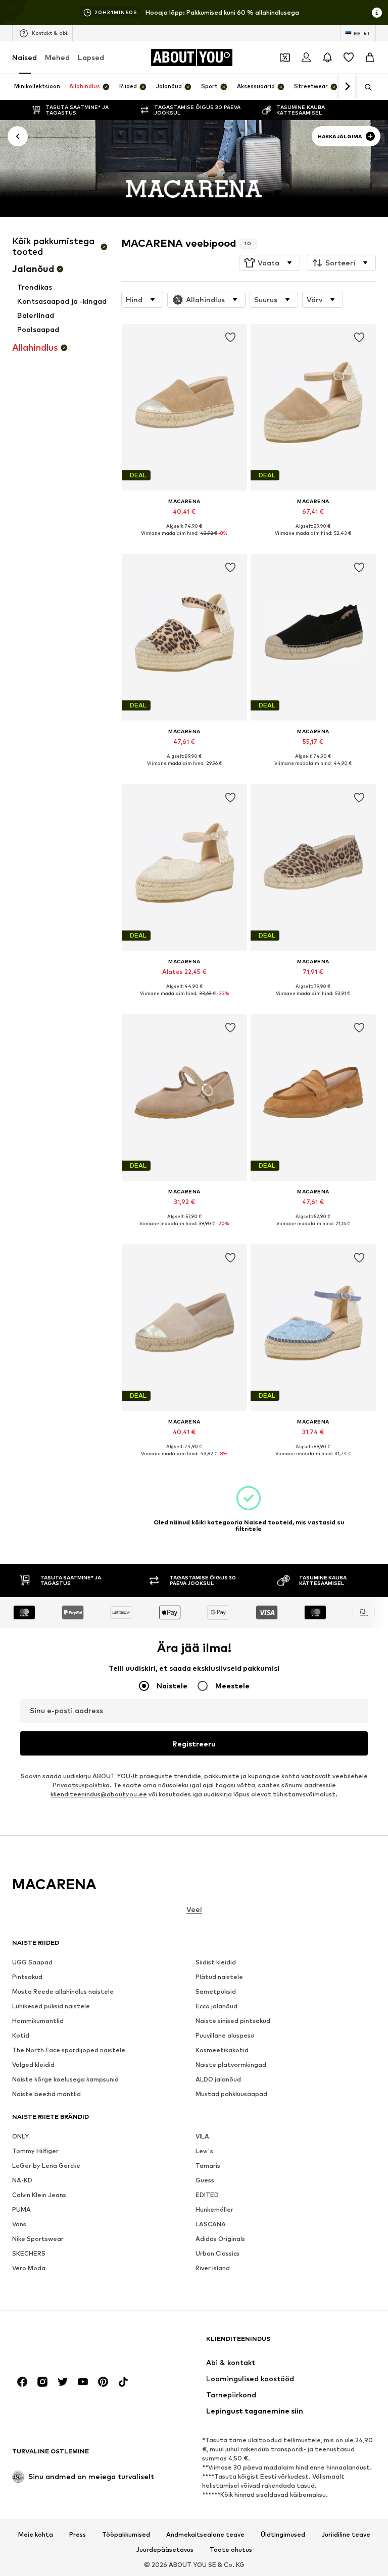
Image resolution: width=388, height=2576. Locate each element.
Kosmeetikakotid (222, 2050)
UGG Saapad (32, 1962)
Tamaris (208, 2166)
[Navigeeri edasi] (347, 87)
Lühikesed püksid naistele (51, 2006)
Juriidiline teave (346, 2535)
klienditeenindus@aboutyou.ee (99, 1794)
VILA (202, 2136)
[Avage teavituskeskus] (327, 58)
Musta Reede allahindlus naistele (63, 1991)
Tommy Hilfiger (35, 2151)
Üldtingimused (283, 2535)
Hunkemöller (214, 2209)
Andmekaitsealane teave (205, 2535)
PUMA (21, 2209)
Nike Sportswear (38, 2239)
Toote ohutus (231, 2550)
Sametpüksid (216, 1991)
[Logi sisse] (306, 58)
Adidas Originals (220, 2239)
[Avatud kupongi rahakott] (285, 58)
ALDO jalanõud (218, 2079)
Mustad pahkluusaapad (231, 2094)
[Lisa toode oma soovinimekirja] (230, 338)
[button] (270, 263)
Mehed (57, 57)
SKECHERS (29, 2253)
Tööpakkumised (126, 2535)
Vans (19, 2224)
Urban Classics (217, 2253)
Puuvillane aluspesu (225, 2035)
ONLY (20, 2136)
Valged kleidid (33, 2065)
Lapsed (91, 57)
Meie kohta (36, 2535)
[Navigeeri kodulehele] (67, 2344)
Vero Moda (29, 2268)
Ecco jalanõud (216, 2006)
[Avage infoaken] (377, 13)
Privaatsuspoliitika (81, 1785)
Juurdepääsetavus (165, 2550)
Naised (25, 57)
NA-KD (22, 2180)
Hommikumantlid (38, 2021)
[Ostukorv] (370, 58)
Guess (205, 2180)
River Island (213, 2268)
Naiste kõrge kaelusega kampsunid (65, 2079)
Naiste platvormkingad (231, 2065)
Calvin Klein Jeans (39, 2195)
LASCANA (211, 2224)
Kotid (21, 2035)
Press (78, 2535)
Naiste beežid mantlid (46, 2094)
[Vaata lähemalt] (184, 540)
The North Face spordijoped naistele (69, 2050)
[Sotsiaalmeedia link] (22, 2382)
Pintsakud (27, 1977)
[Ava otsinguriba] (365, 87)
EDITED (207, 2195)
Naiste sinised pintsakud (233, 2021)
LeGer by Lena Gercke (46, 2166)
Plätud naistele (219, 1977)
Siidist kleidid (216, 1962)
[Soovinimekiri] (349, 58)
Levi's (204, 2151)
